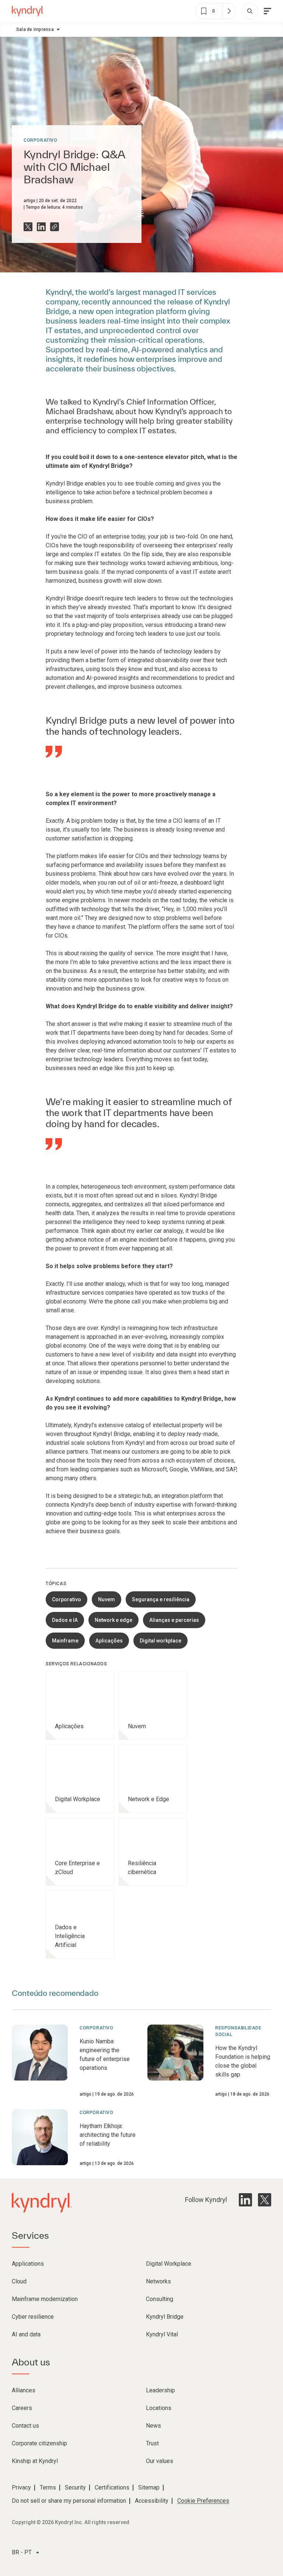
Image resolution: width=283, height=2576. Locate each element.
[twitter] (265, 2200)
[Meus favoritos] (229, 11)
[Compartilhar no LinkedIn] (41, 227)
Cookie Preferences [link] (203, 2501)
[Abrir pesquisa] (250, 11)
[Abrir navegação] (268, 11)
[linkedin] (245, 2200)
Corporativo (41, 140)
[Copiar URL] (55, 227)
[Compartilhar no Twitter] (28, 227)
